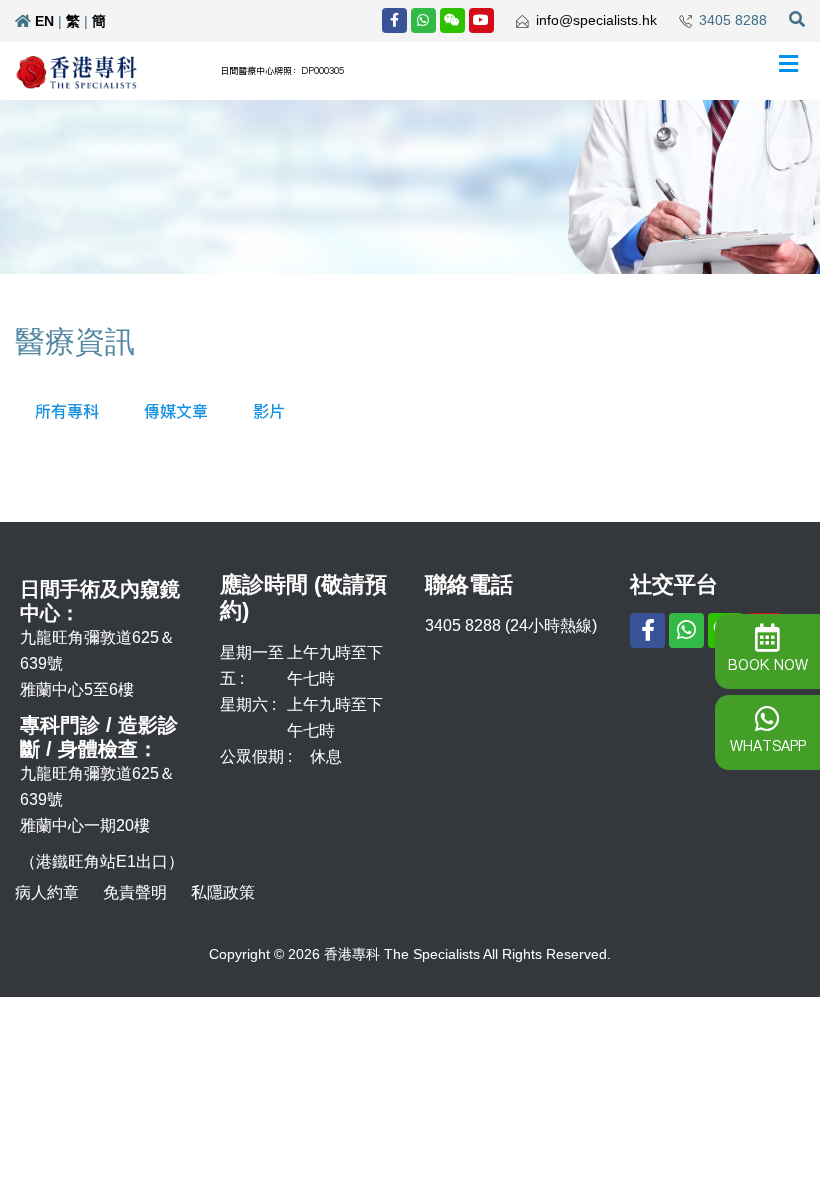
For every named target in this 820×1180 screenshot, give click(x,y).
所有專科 (67, 411)
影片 (269, 411)
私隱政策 (223, 892)
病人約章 (47, 892)
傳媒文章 (176, 411)
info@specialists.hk (596, 20)
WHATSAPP (768, 746)
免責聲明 (135, 892)
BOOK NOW (768, 665)
